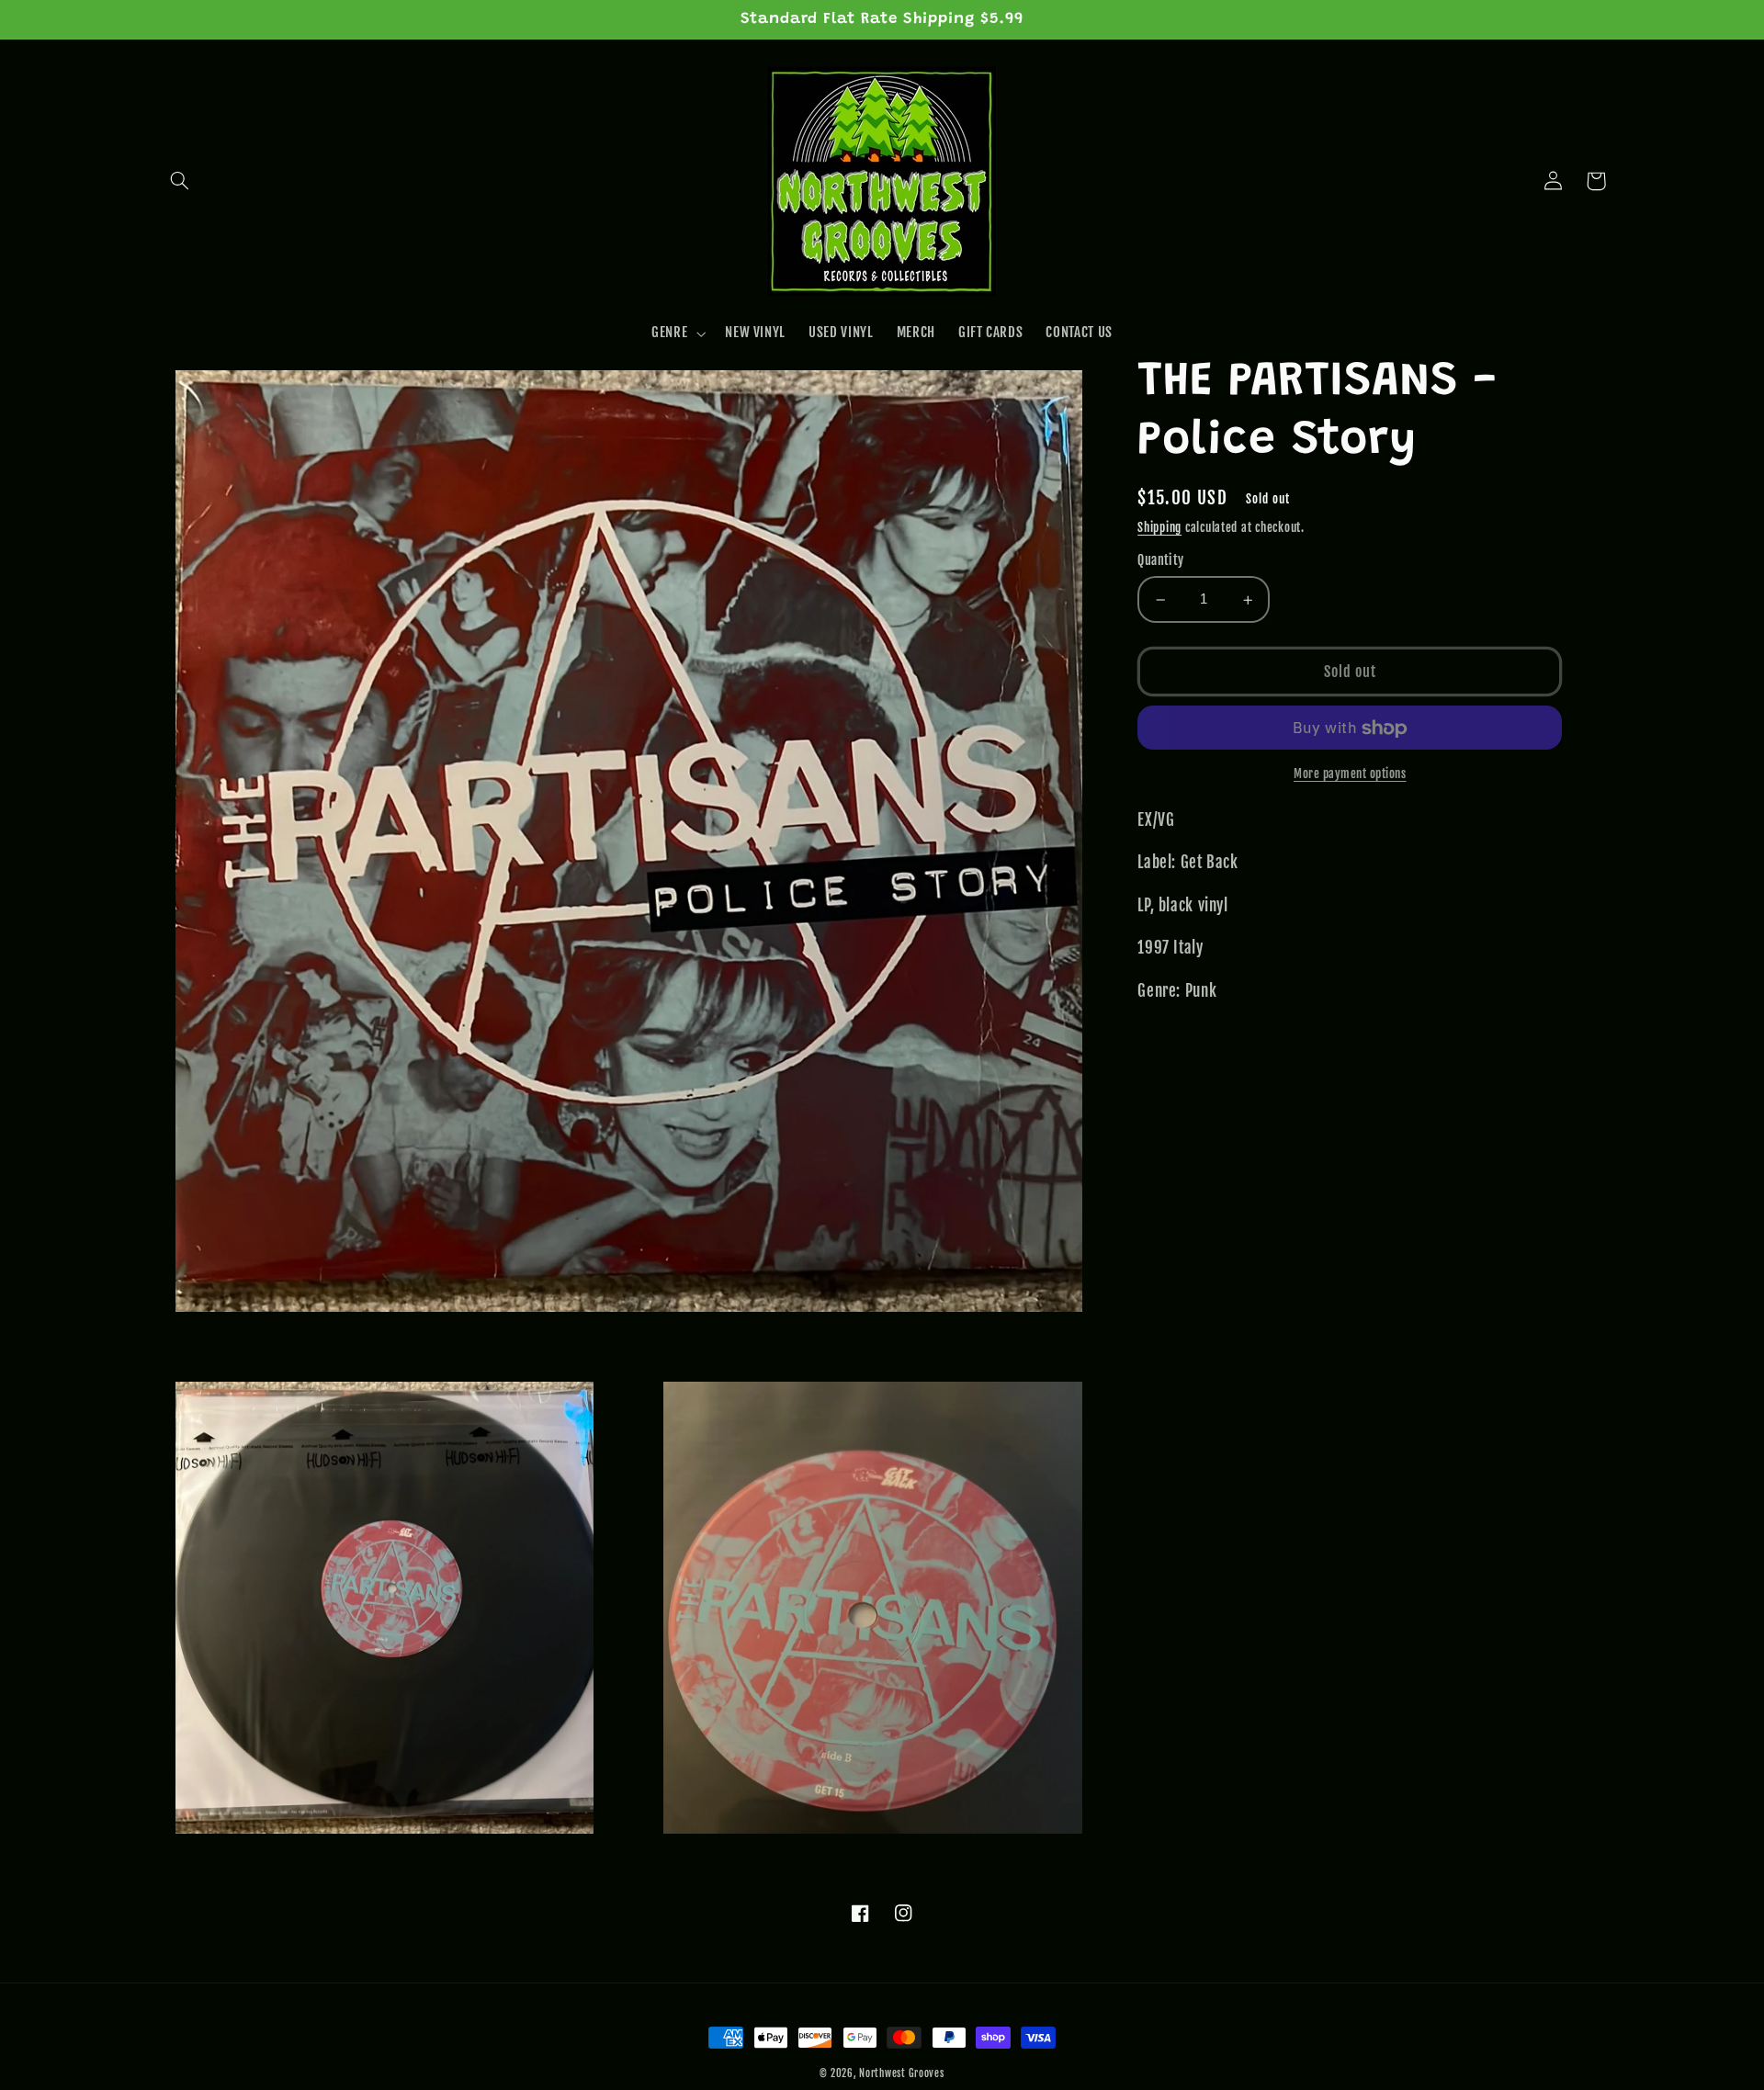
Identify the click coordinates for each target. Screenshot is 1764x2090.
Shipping (1159, 527)
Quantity (1160, 561)
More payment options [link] (1350, 774)
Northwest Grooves (902, 2073)
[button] (180, 181)
